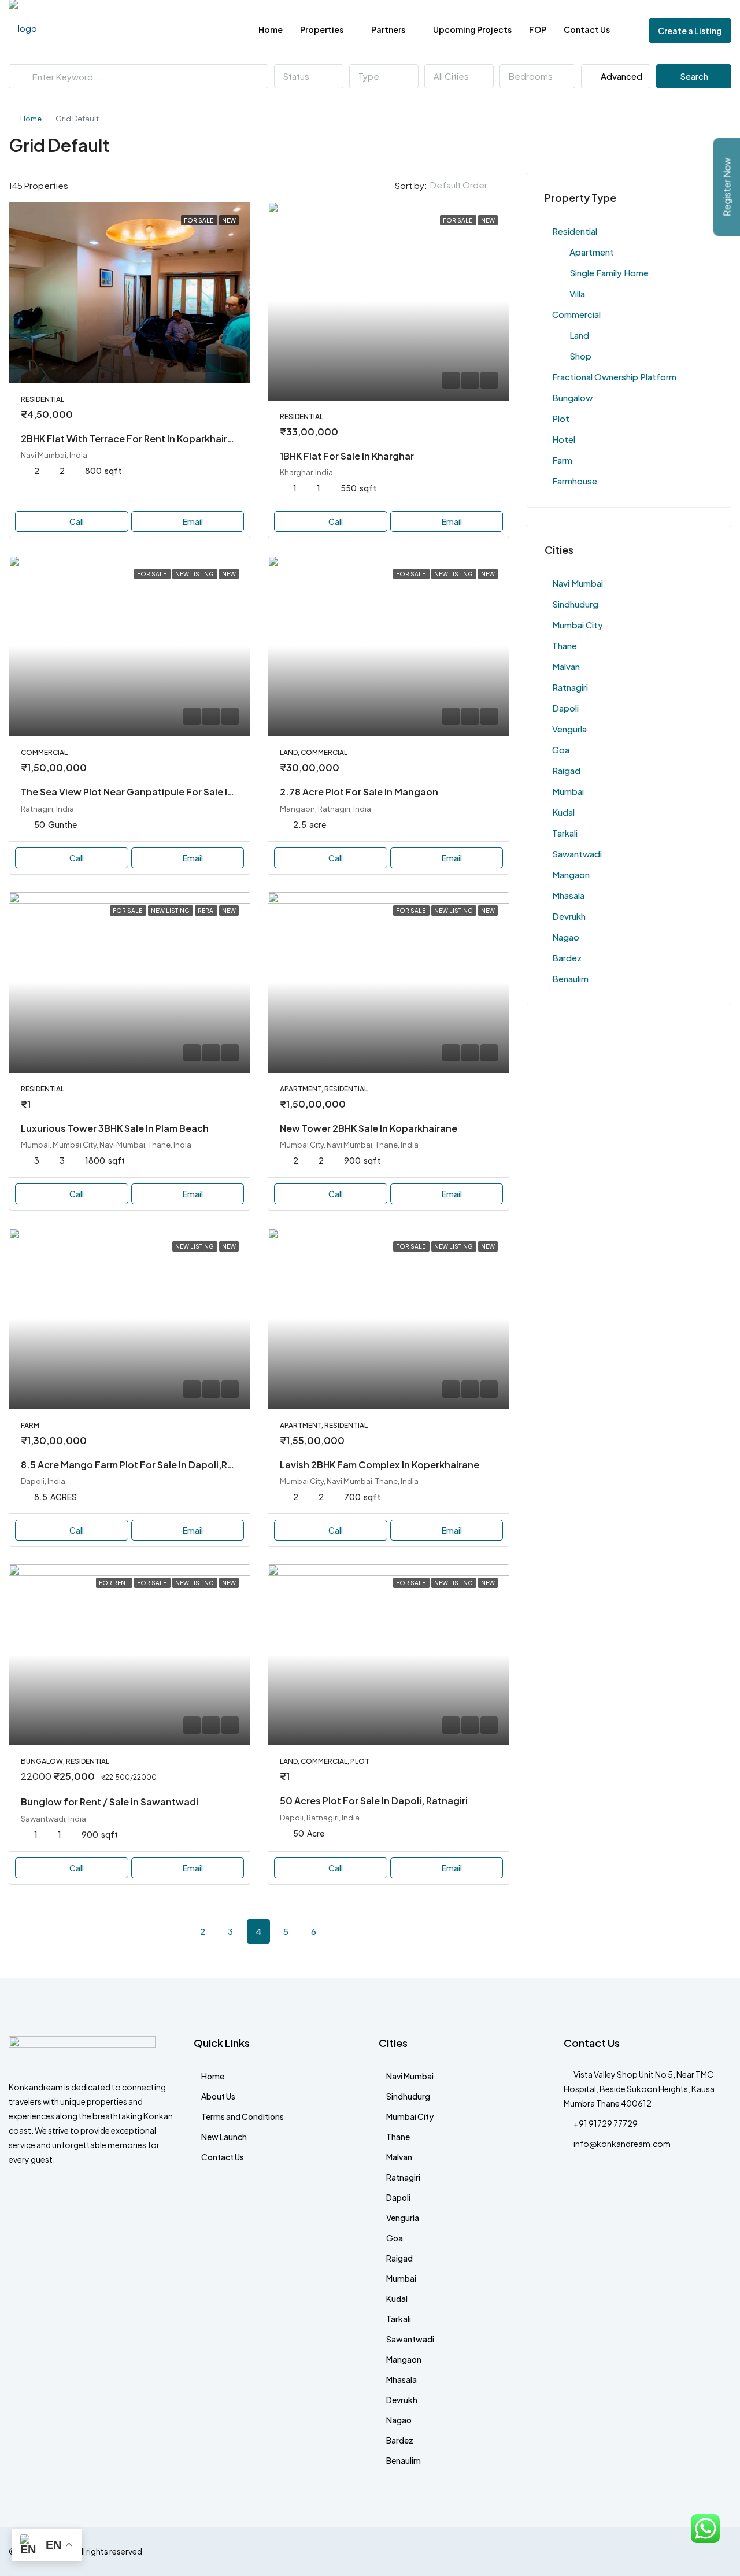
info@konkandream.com (622, 2144)
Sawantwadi (577, 854)
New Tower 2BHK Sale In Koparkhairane (369, 1128)
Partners (388, 29)
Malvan (566, 666)
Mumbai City (578, 625)
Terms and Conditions (243, 2116)
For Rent (114, 1583)
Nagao (566, 937)
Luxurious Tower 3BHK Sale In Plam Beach (115, 1128)
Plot (561, 418)
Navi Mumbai (578, 583)
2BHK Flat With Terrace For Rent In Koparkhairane (133, 438)
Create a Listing (690, 31)
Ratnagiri (570, 687)
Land (579, 335)
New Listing (195, 574)
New (229, 220)
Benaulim (570, 978)
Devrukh (569, 916)
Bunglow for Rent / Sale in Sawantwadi (110, 1802)
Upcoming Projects (472, 29)
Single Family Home (609, 273)
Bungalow (572, 397)
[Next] (342, 1931)
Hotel (564, 439)
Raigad (566, 770)
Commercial (576, 314)
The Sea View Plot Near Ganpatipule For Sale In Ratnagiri (149, 792)
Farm (562, 460)
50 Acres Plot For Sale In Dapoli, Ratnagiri (374, 1800)
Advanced (621, 76)
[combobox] (309, 76)
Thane (565, 645)
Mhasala (568, 895)
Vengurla (569, 729)
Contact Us (587, 29)
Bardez (567, 958)
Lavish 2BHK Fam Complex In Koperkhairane (380, 1465)
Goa (561, 750)
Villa (577, 293)
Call (77, 521)
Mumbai (568, 791)
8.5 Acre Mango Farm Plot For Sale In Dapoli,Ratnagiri (142, 1465)
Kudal (563, 812)
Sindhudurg (575, 604)
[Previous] (147, 1931)
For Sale (199, 220)
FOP (538, 29)
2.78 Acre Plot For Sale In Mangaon (359, 792)
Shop (580, 356)
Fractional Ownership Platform (614, 377)
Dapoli (565, 708)
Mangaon (571, 874)
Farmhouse (575, 481)
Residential (575, 231)
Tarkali (565, 833)
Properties (322, 29)
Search (694, 76)
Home (271, 29)
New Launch (224, 2137)
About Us (218, 2096)
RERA (206, 911)
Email (193, 521)
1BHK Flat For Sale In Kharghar (347, 456)
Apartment (592, 252)
